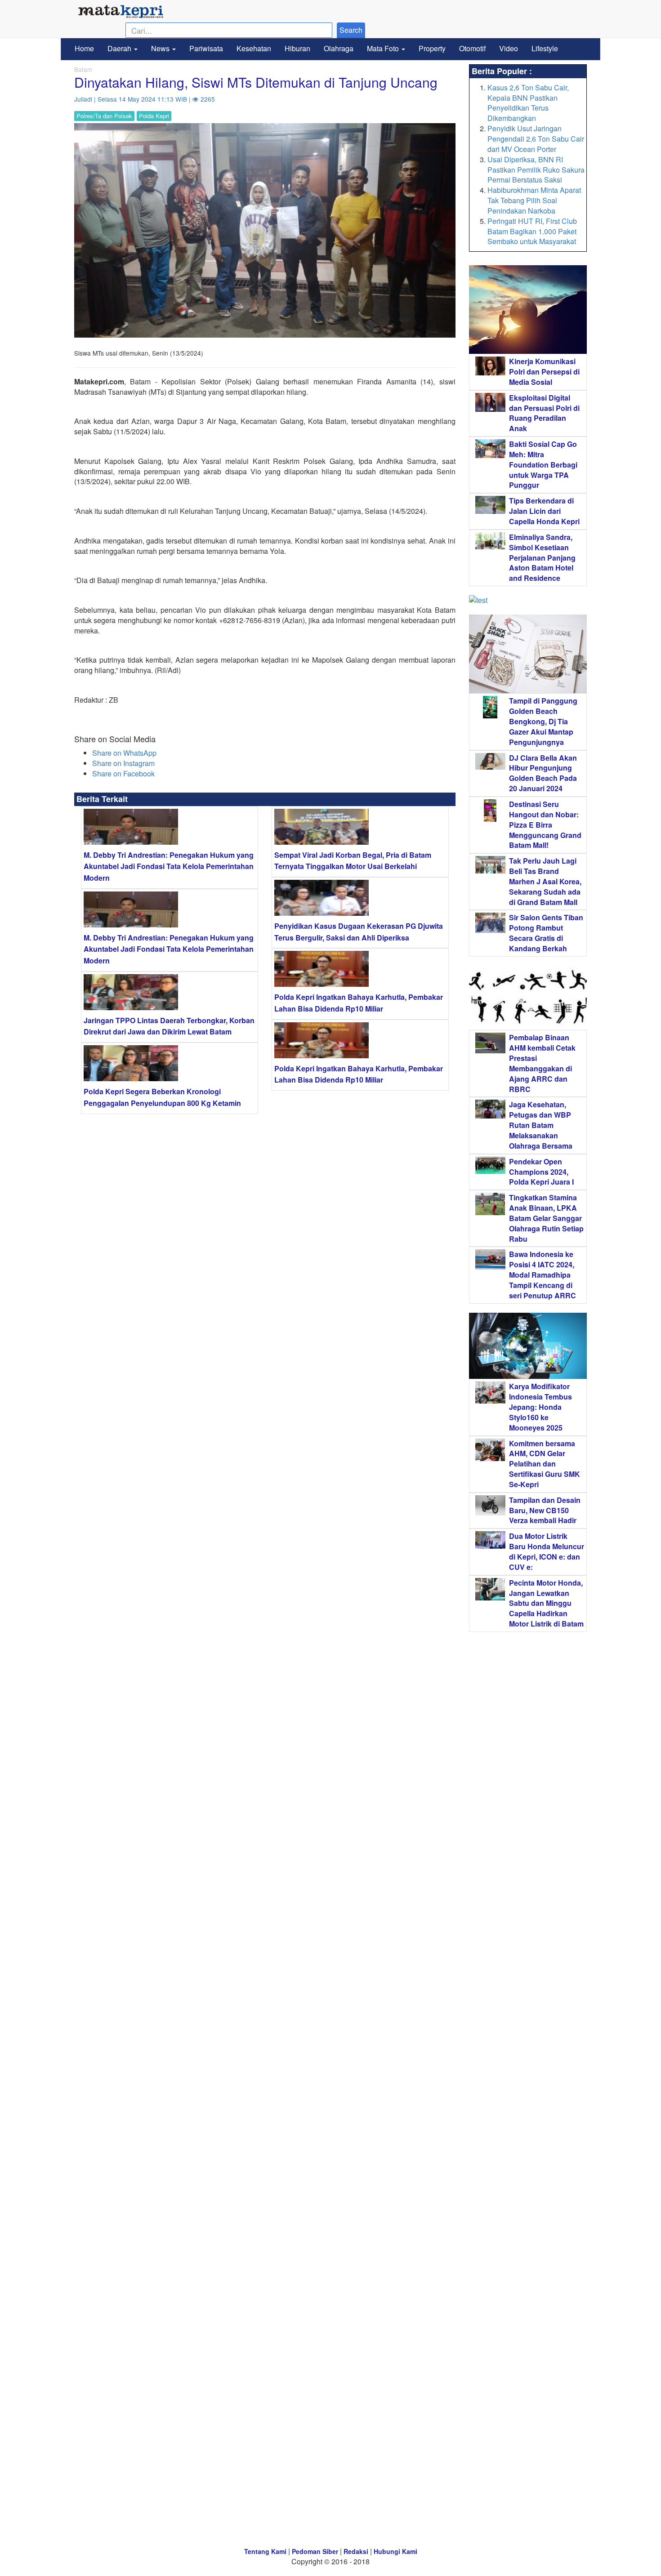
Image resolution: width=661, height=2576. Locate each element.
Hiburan (297, 48)
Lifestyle (545, 48)
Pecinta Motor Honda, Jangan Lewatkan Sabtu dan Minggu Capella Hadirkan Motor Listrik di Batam (546, 1603)
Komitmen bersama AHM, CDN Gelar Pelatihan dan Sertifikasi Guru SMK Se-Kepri (545, 1464)
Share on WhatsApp (124, 753)
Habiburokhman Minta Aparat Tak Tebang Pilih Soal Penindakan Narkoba (534, 200)
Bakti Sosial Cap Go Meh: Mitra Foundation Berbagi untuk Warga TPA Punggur (543, 464)
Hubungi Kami (395, 2551)
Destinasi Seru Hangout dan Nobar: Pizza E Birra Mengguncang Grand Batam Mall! (545, 824)
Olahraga (339, 48)
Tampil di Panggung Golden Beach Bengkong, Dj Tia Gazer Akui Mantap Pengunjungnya (543, 721)
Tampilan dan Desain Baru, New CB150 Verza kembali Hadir (545, 1510)
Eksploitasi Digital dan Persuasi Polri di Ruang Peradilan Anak (544, 413)
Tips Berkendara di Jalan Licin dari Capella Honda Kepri (544, 511)
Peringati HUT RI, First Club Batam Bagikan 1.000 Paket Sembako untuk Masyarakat (532, 231)
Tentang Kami (265, 2551)
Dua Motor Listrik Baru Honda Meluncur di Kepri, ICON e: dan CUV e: (547, 1551)
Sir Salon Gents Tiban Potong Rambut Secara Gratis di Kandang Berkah (546, 933)
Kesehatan (254, 48)
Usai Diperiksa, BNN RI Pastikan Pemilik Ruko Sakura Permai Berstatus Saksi (536, 170)
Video (509, 48)
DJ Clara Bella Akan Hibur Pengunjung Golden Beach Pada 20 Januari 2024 (543, 773)
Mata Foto (384, 48)
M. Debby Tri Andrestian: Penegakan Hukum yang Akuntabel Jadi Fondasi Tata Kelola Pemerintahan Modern (169, 866)
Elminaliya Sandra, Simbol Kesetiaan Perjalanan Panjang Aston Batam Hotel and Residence (542, 557)
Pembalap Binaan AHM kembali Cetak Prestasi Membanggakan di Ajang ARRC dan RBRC (542, 1063)
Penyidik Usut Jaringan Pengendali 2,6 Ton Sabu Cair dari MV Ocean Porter (536, 139)
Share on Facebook (123, 773)
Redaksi (356, 2551)
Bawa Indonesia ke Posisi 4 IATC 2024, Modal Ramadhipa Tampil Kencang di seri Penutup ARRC (543, 1275)
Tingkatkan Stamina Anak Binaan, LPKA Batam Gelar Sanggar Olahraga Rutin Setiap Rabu (546, 1218)
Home (84, 48)
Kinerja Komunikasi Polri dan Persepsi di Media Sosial (544, 372)
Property (432, 48)
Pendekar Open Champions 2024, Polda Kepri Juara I (541, 1172)
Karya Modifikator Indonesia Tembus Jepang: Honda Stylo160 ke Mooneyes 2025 (540, 1407)
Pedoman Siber (315, 2551)
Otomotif (472, 48)
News (161, 48)
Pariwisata (206, 48)
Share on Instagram (123, 763)
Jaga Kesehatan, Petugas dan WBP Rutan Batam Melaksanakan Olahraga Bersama (541, 1125)
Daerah (120, 48)
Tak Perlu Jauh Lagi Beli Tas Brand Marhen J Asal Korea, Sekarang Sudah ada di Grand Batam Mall (545, 881)
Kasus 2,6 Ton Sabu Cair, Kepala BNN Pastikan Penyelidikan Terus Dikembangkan (528, 103)
